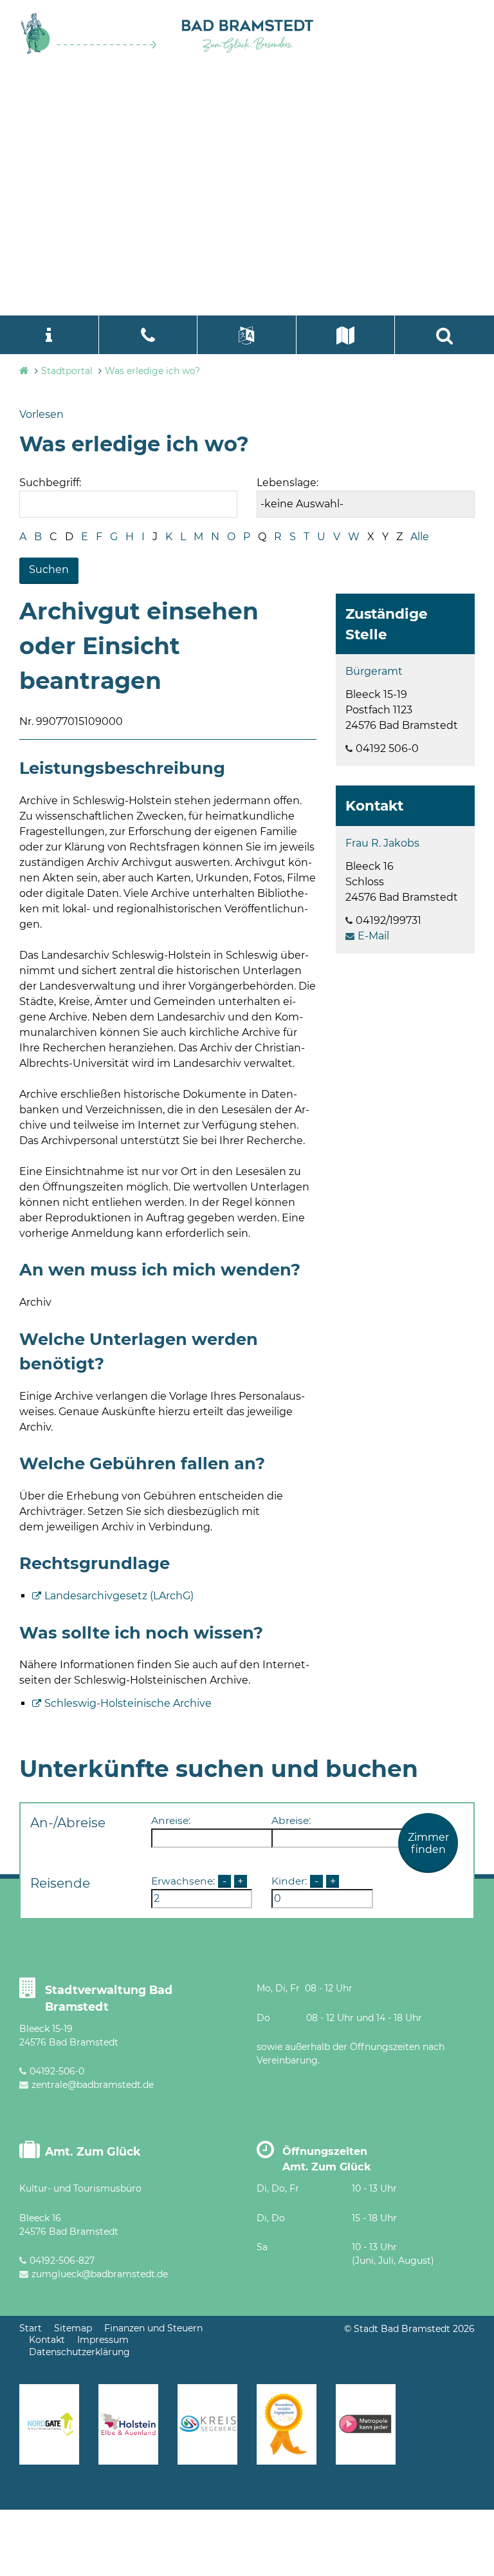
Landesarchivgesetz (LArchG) (119, 1596)
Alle (420, 537)
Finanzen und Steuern (153, 2328)
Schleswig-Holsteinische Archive (128, 1703)
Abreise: (291, 1820)
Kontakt (47, 2340)
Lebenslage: (288, 483)
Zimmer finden (428, 1843)
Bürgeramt (374, 671)
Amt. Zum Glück (93, 2151)
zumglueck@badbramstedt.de (100, 2274)
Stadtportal (67, 371)
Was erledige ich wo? (152, 371)
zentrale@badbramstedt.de (93, 2085)
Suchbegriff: (50, 483)
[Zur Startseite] (89, 51)
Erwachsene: (183, 1881)
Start (31, 2328)
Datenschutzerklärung (79, 2352)
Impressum (103, 2340)
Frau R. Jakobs (382, 843)
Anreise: (171, 1820)
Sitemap (73, 2328)
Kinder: (289, 1881)
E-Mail (373, 936)
